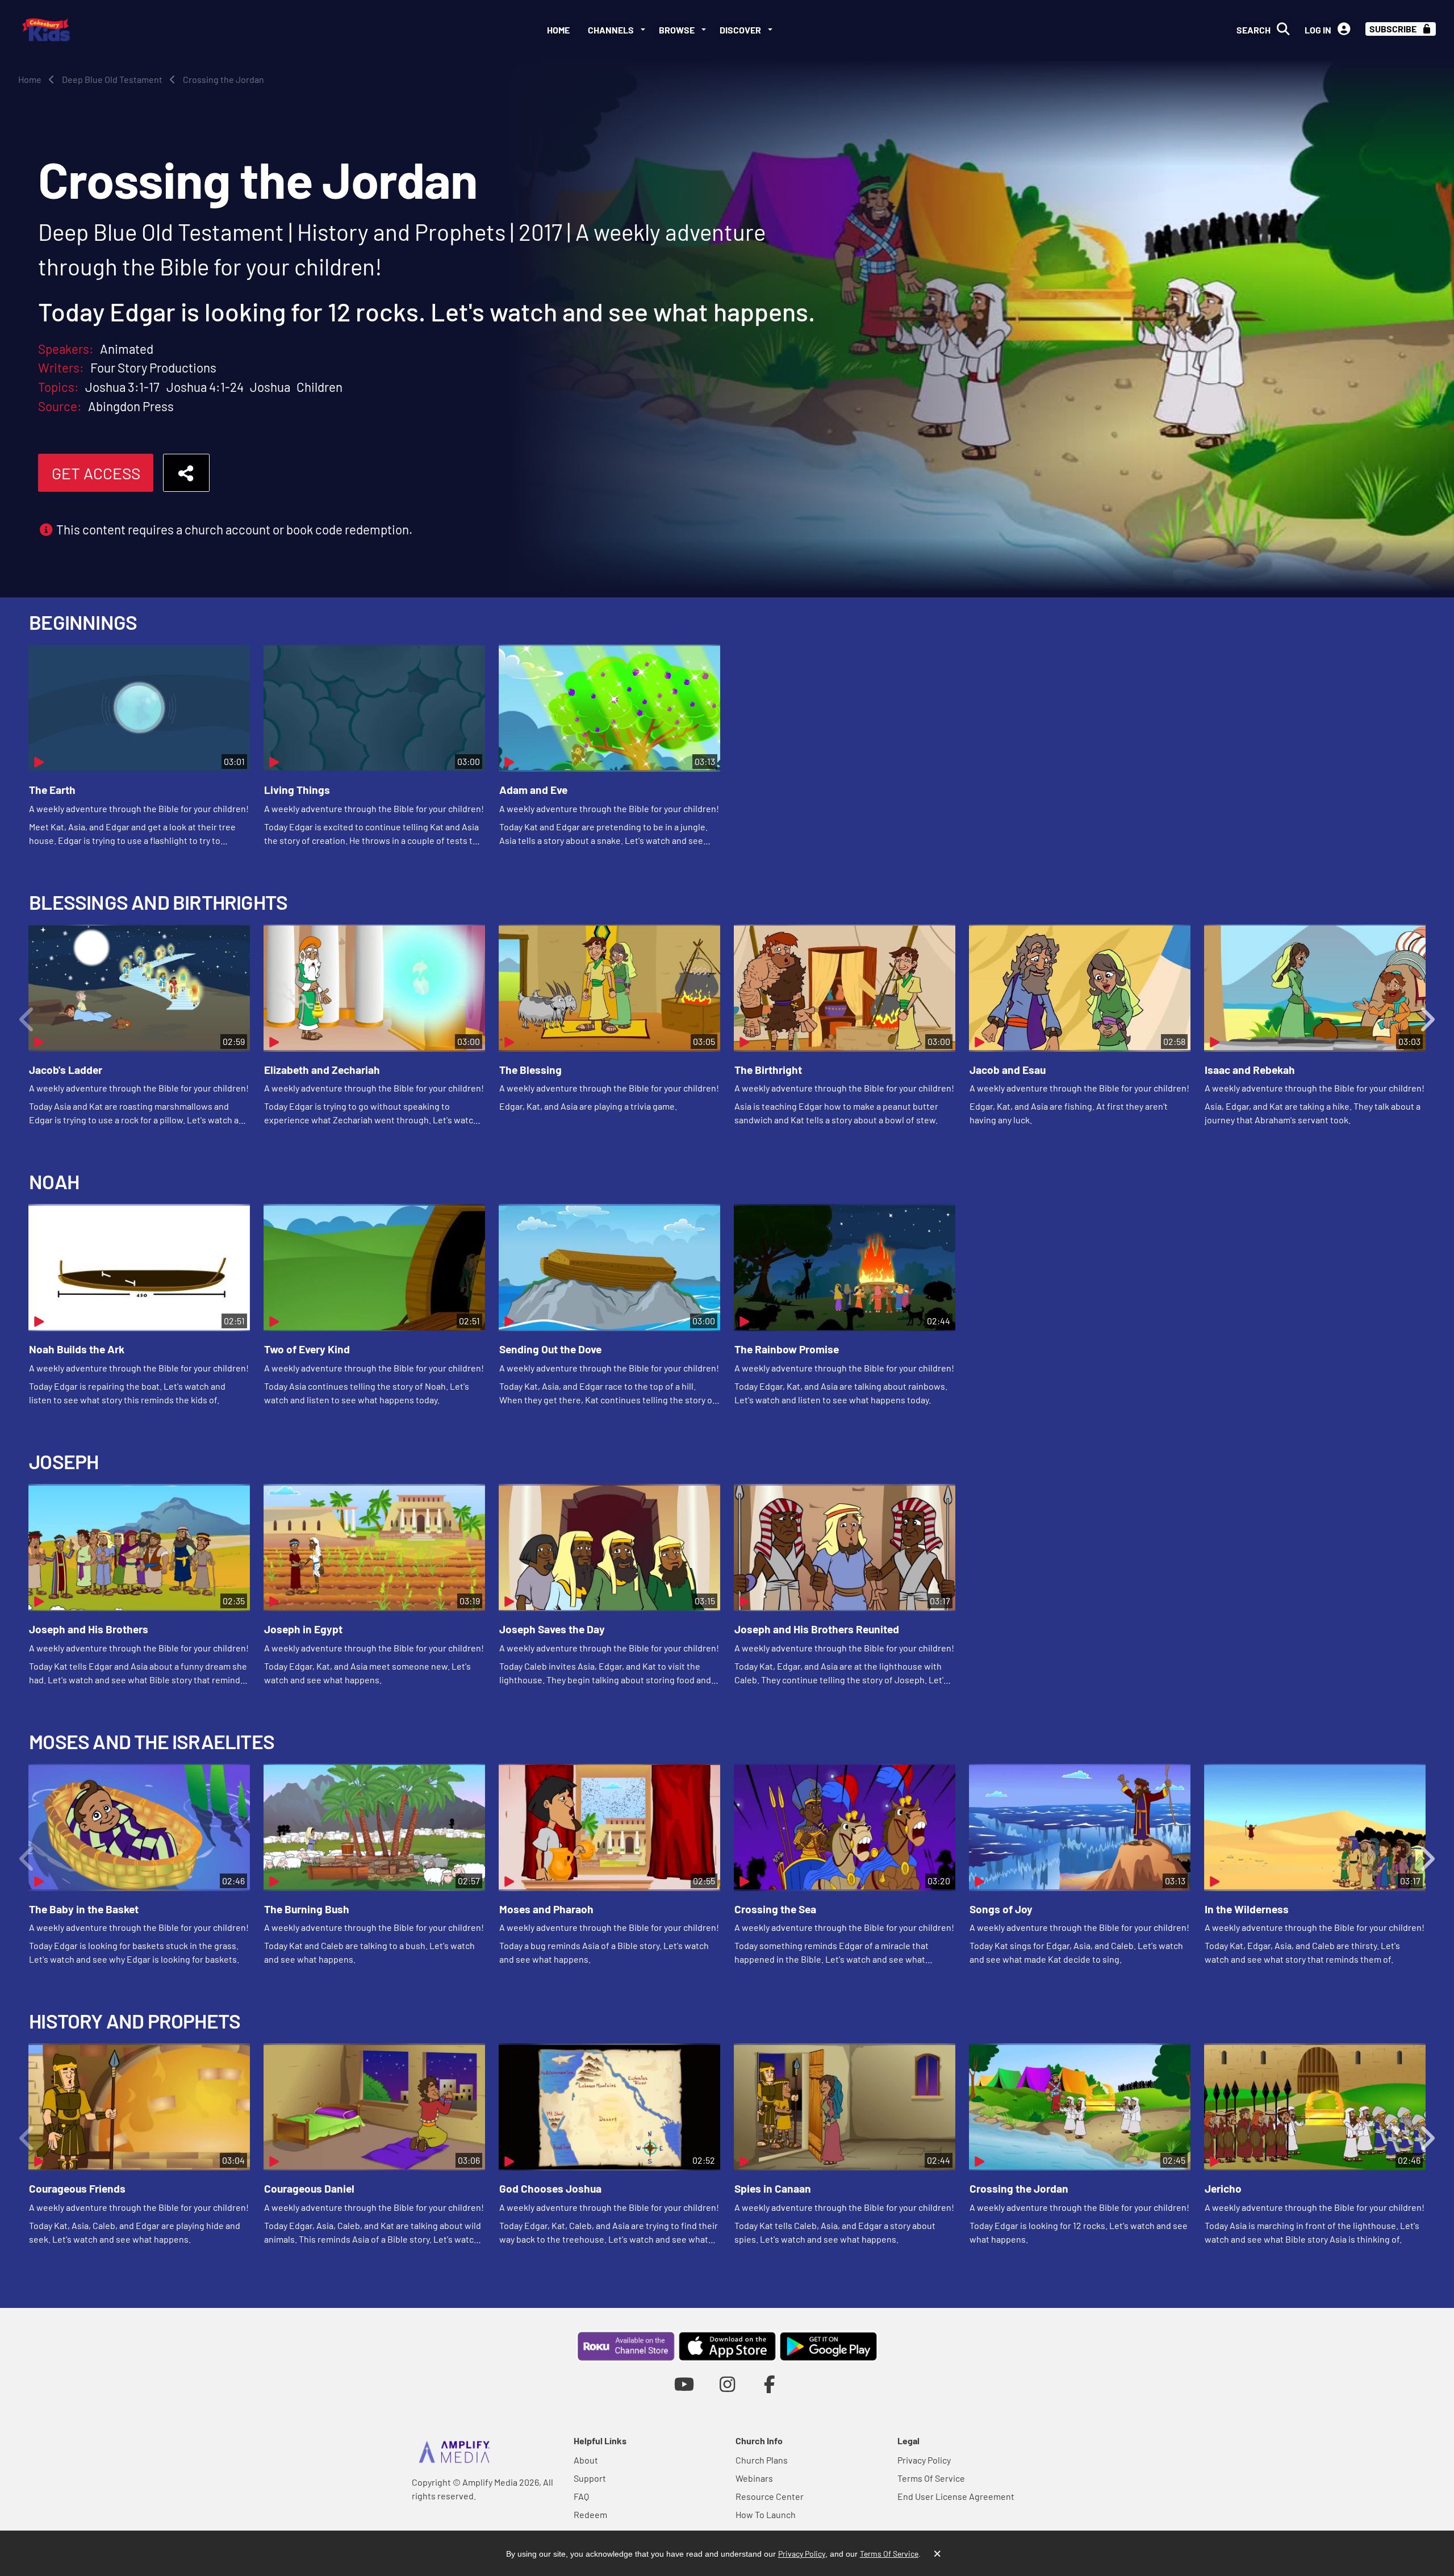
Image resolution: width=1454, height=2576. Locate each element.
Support (590, 2478)
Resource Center (770, 2496)
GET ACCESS (96, 473)
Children (319, 387)
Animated (127, 349)
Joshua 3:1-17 (122, 387)
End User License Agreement (956, 2496)
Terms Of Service (931, 2478)
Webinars (754, 2478)
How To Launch (766, 2514)
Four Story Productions (153, 367)
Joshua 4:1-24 (205, 387)
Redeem (590, 2514)
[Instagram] (727, 2384)
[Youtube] (684, 2384)
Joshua (270, 387)
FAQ (581, 2496)
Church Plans (762, 2460)
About (586, 2460)
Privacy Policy (924, 2460)
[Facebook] (770, 2384)
